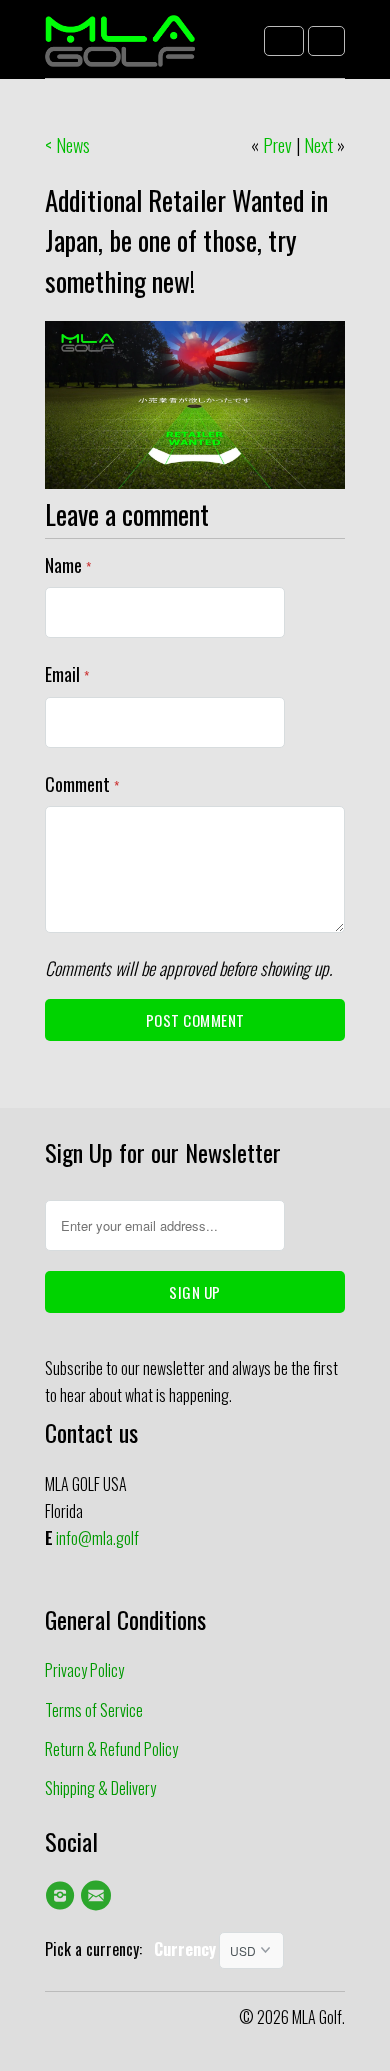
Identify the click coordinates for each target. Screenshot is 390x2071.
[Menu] (284, 41)
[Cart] (326, 41)
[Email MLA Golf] (99, 1895)
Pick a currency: (99, 1949)
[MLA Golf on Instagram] (63, 1895)
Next (318, 145)
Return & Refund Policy (111, 1749)
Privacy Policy (84, 1670)
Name (68, 565)
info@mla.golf (97, 1538)
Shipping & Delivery (100, 1788)
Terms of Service (94, 1710)
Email (67, 674)
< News (67, 145)
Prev (277, 145)
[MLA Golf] (120, 46)
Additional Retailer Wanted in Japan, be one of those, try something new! (186, 240)
